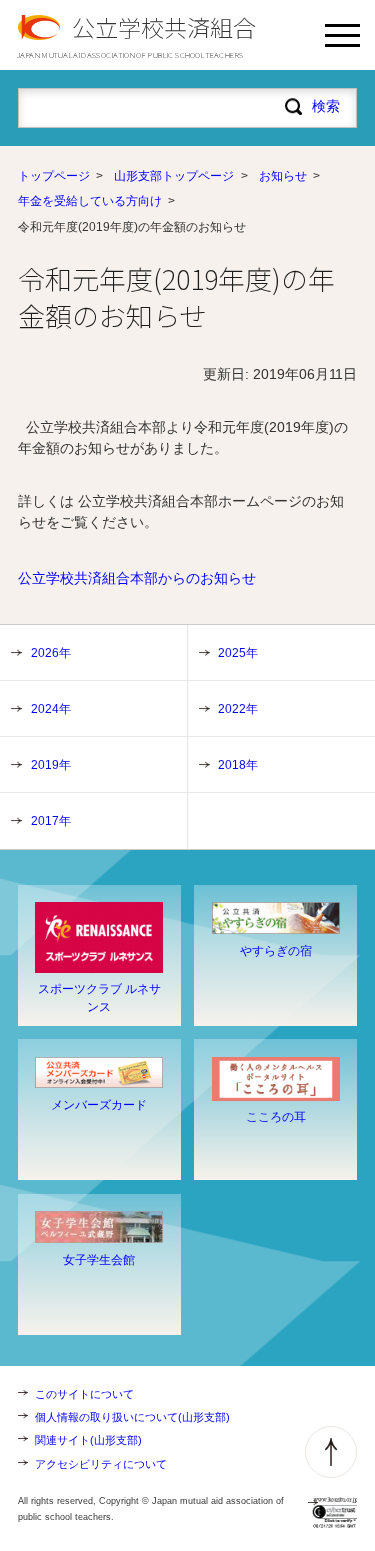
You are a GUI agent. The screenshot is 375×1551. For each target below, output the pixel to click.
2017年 (51, 821)
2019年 (51, 765)
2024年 (51, 709)
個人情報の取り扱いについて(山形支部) (132, 1417)
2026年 (51, 653)
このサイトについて (84, 1394)
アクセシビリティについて (101, 1464)
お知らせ (283, 176)
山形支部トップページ (174, 176)
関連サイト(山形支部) (88, 1440)
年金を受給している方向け (90, 201)
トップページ (54, 176)
